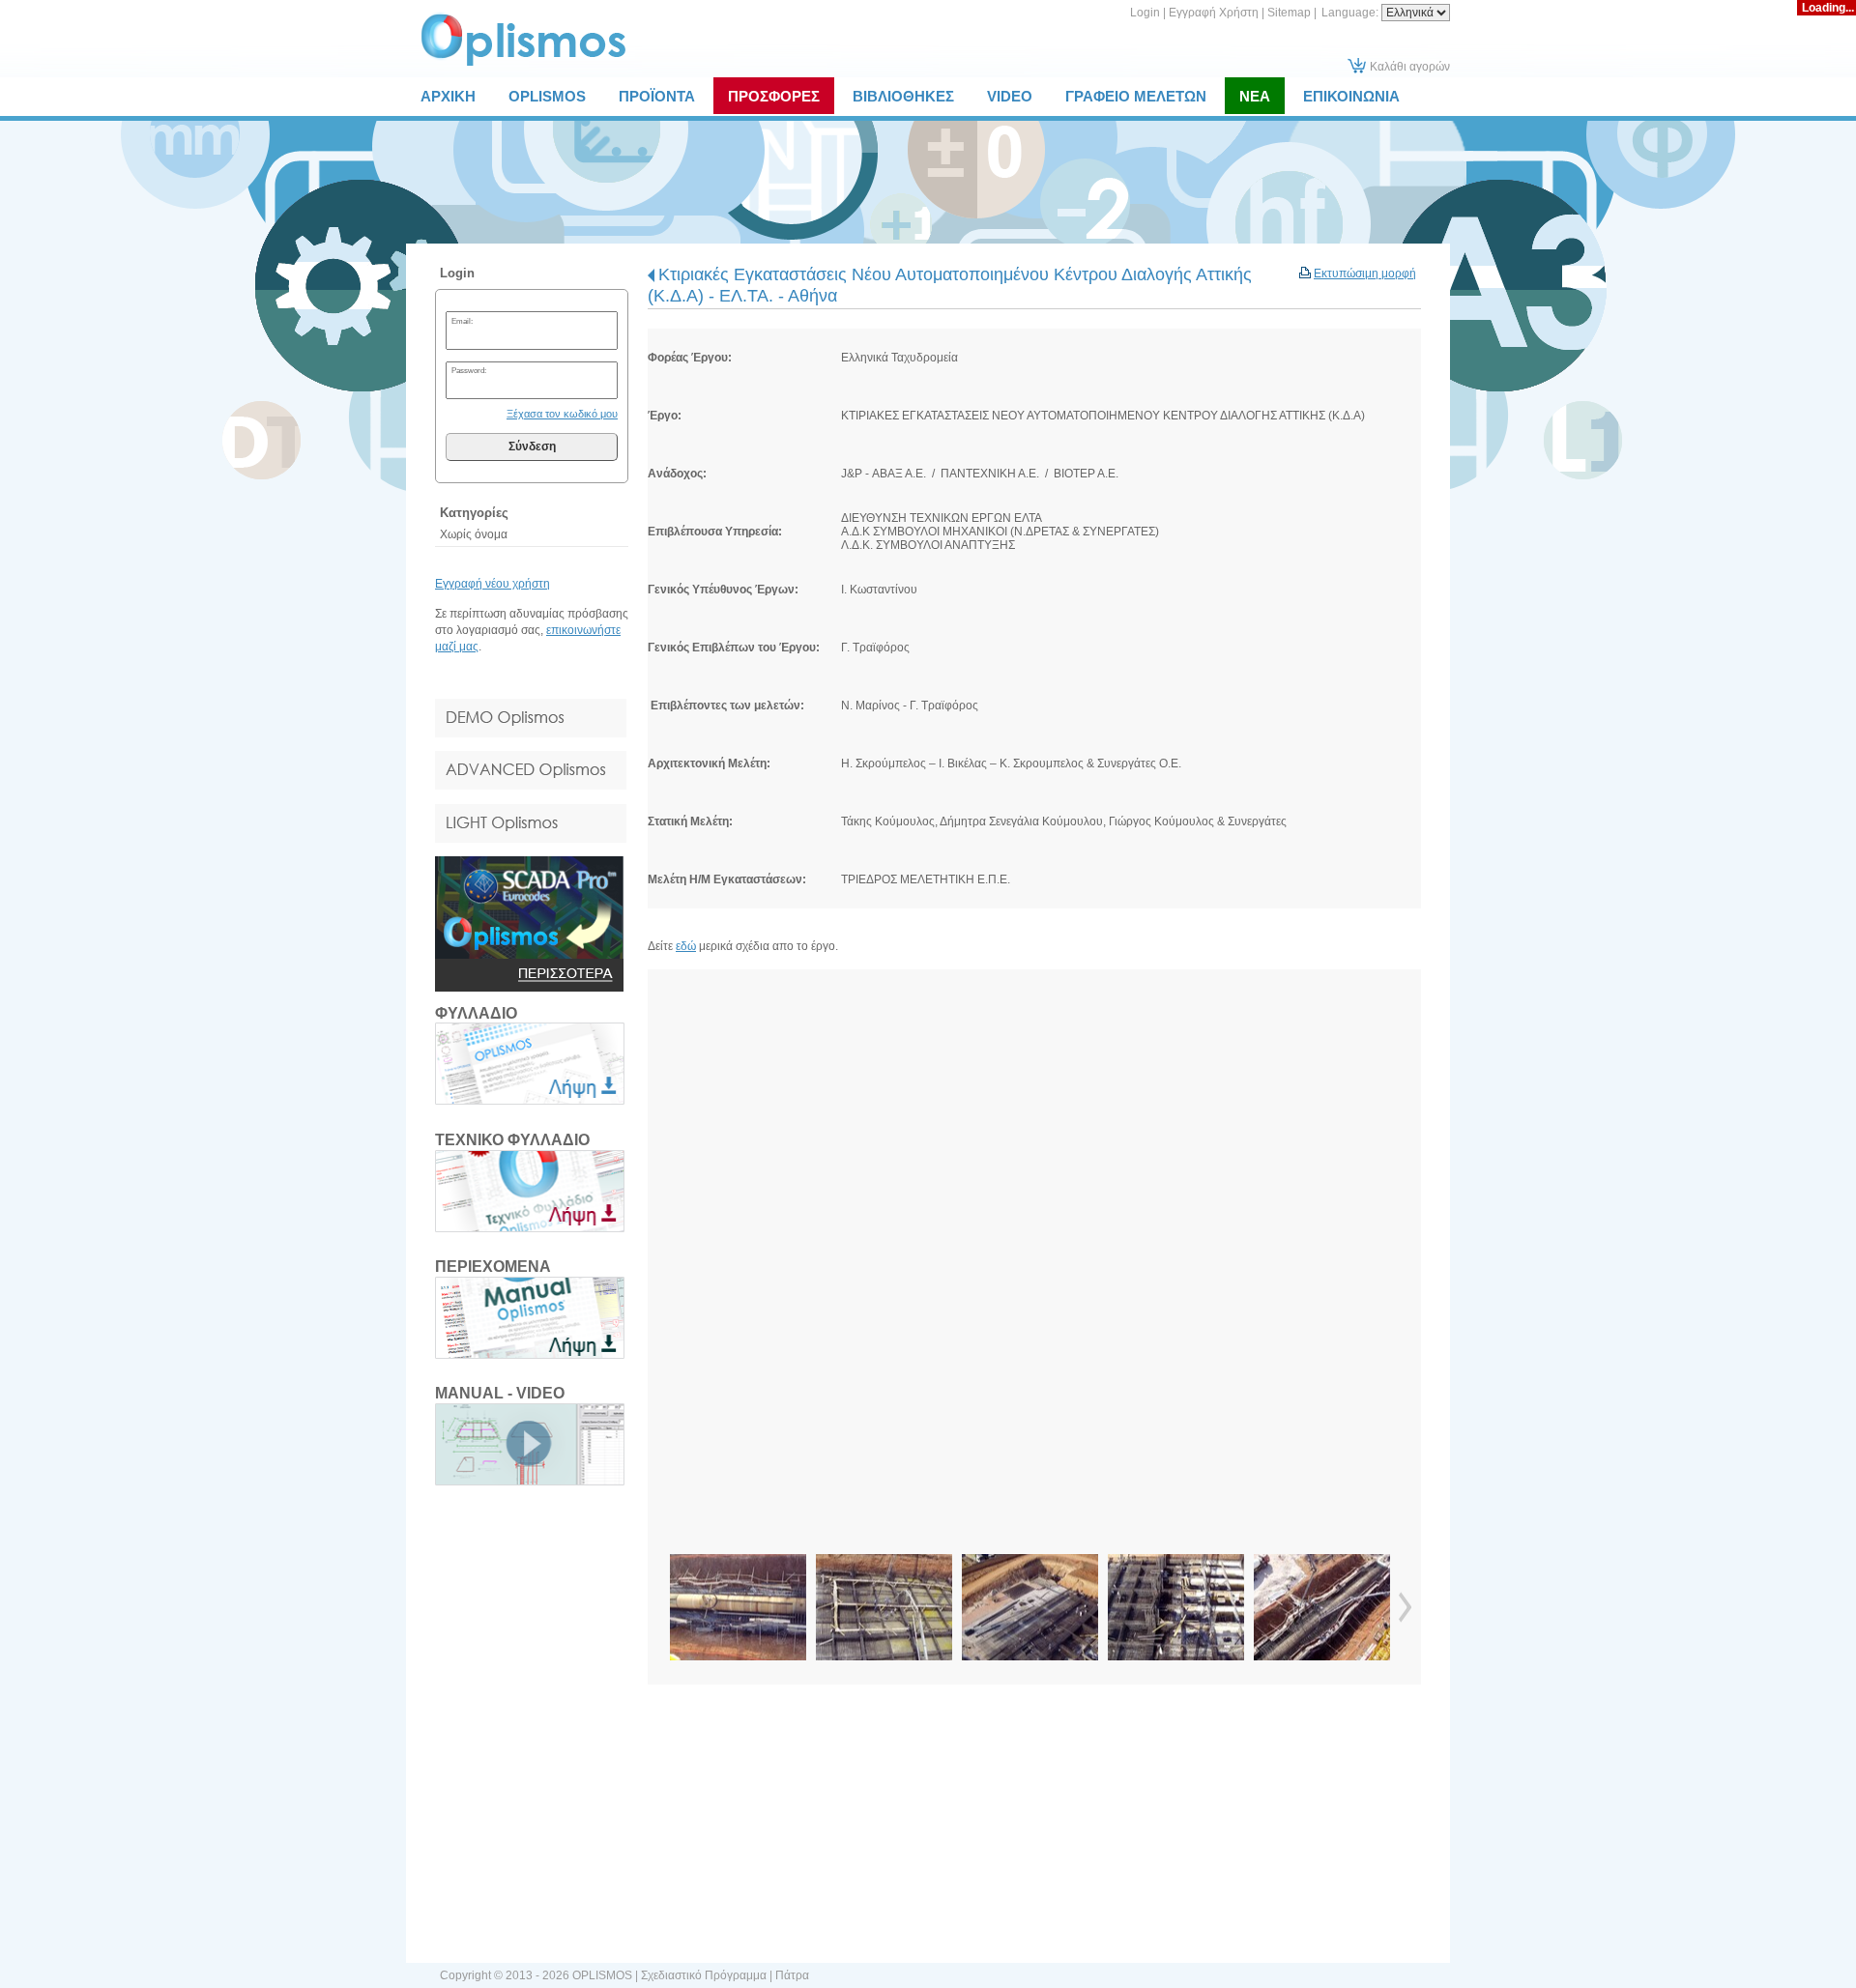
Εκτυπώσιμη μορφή (1365, 274)
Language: (1351, 13)
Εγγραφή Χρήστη (1214, 13)
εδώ (686, 946)
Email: (462, 321)
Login (1145, 13)
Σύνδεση (532, 447)
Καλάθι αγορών (1410, 67)
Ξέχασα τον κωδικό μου (562, 414)
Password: (469, 370)
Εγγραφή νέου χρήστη (493, 584)
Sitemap (1289, 13)
